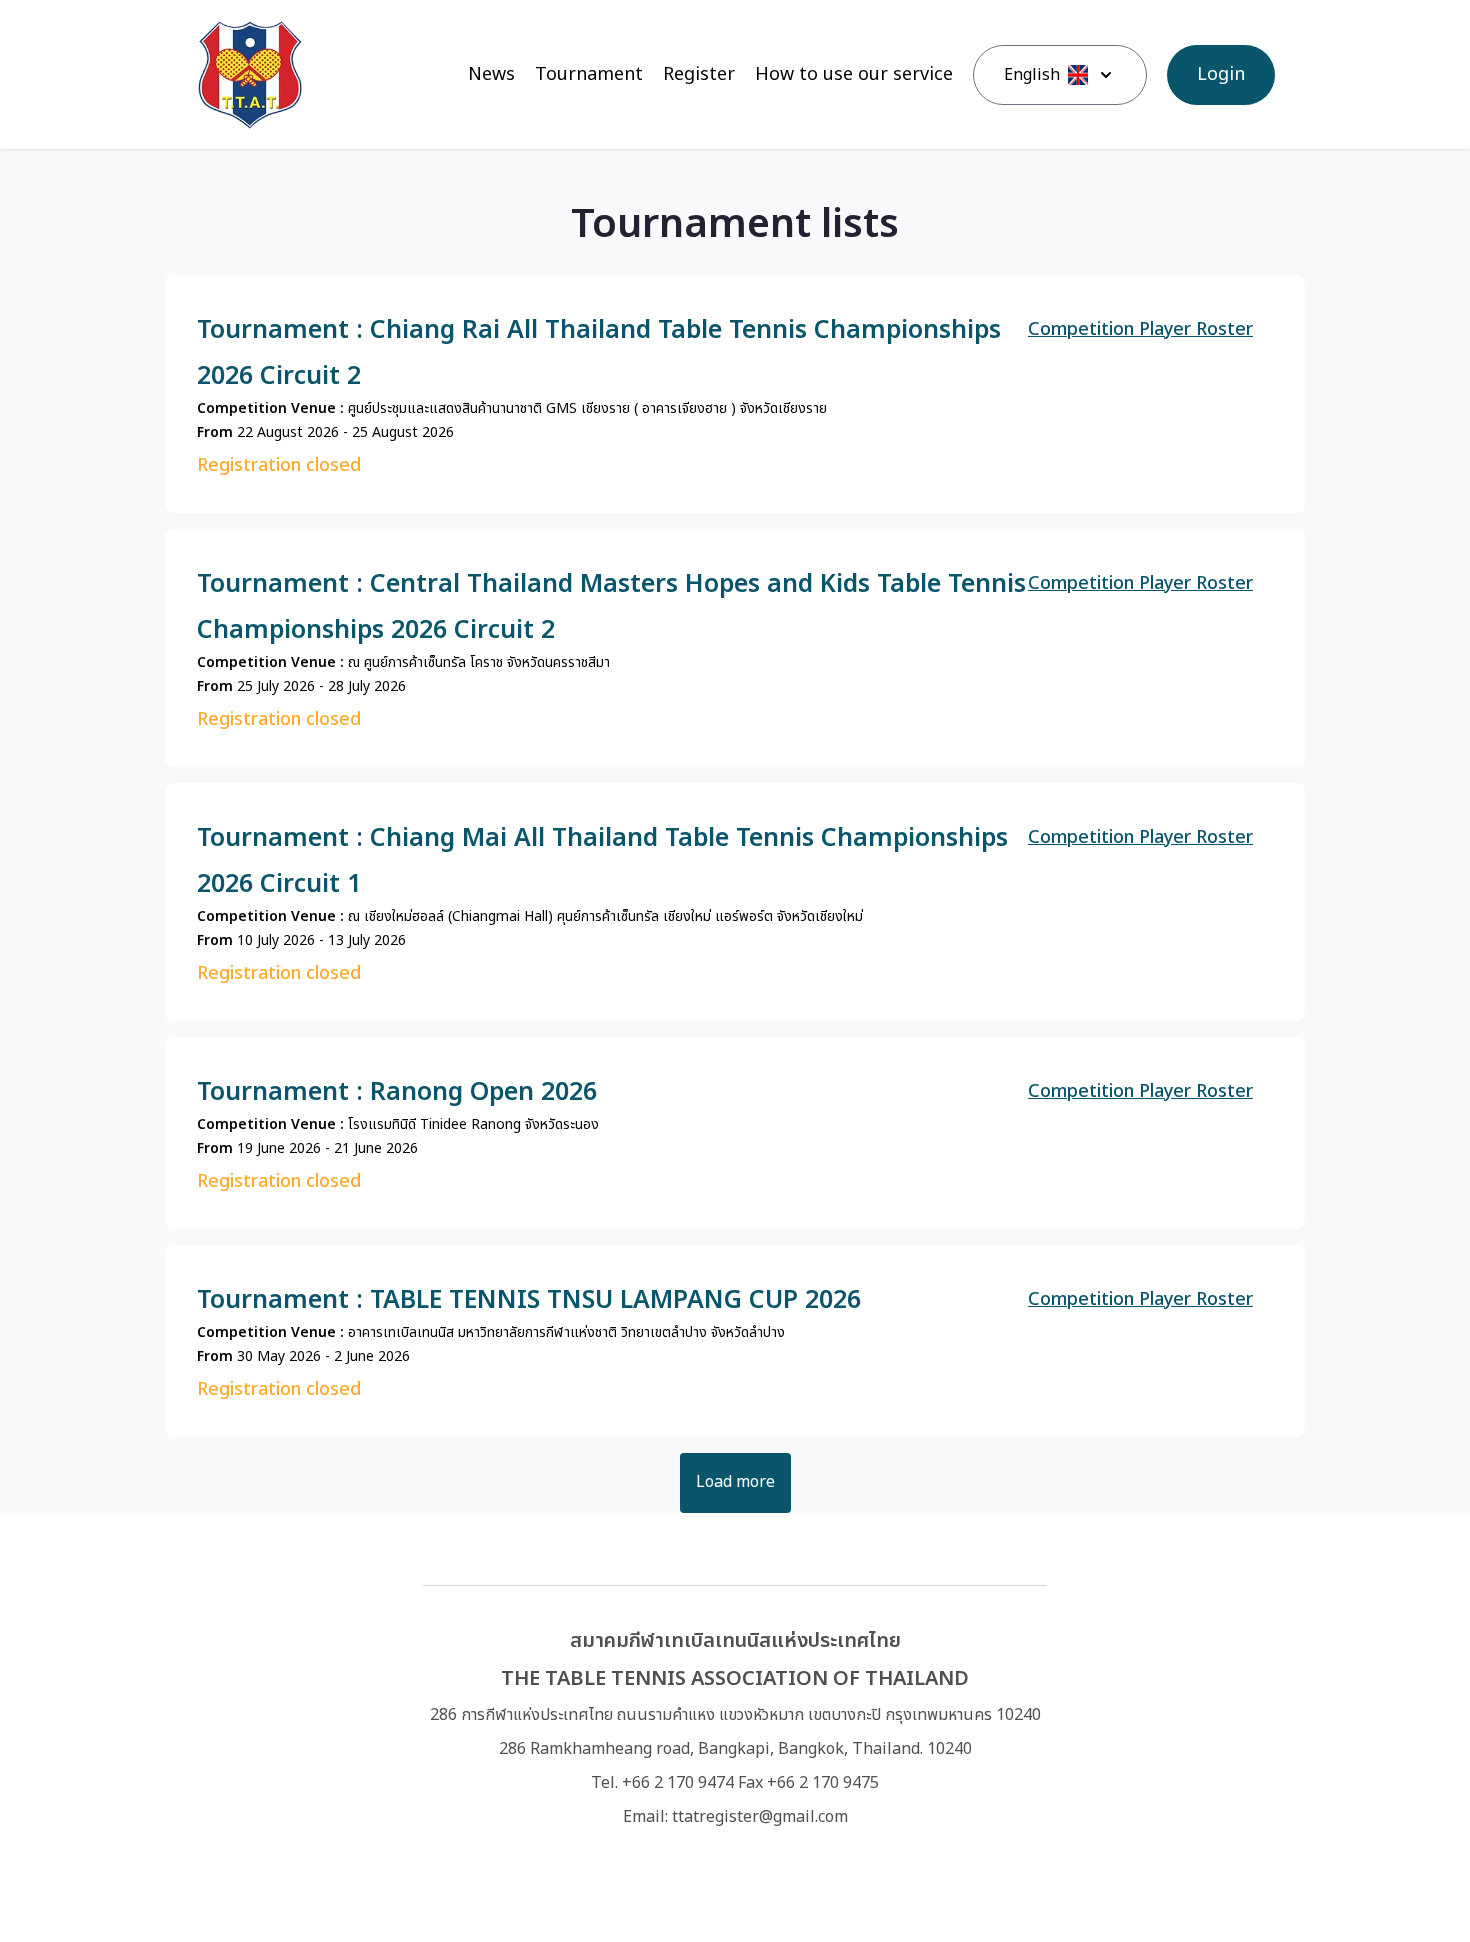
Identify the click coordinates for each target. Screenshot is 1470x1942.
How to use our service (854, 74)
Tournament (589, 74)
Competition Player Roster (1140, 329)
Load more (735, 1482)
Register (699, 74)
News (491, 74)
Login (1221, 74)
